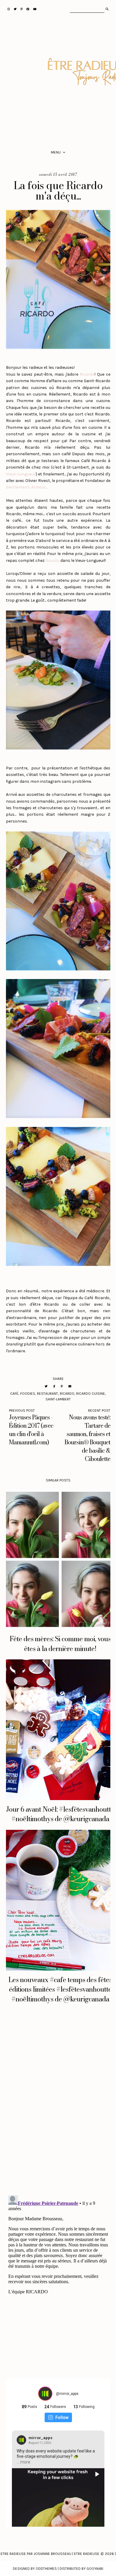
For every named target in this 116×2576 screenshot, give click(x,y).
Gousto (52, 560)
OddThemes (46, 2569)
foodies (28, 1394)
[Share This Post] (54, 1386)
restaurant (47, 1394)
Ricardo (87, 374)
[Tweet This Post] (46, 1386)
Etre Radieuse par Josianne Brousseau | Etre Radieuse (50, 2554)
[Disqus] (58, 2107)
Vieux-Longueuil (21, 474)
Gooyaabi (95, 2569)
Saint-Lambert (58, 1399)
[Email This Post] (70, 1386)
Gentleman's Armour (26, 487)
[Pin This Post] (62, 1386)
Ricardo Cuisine (91, 1394)
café (14, 1394)
